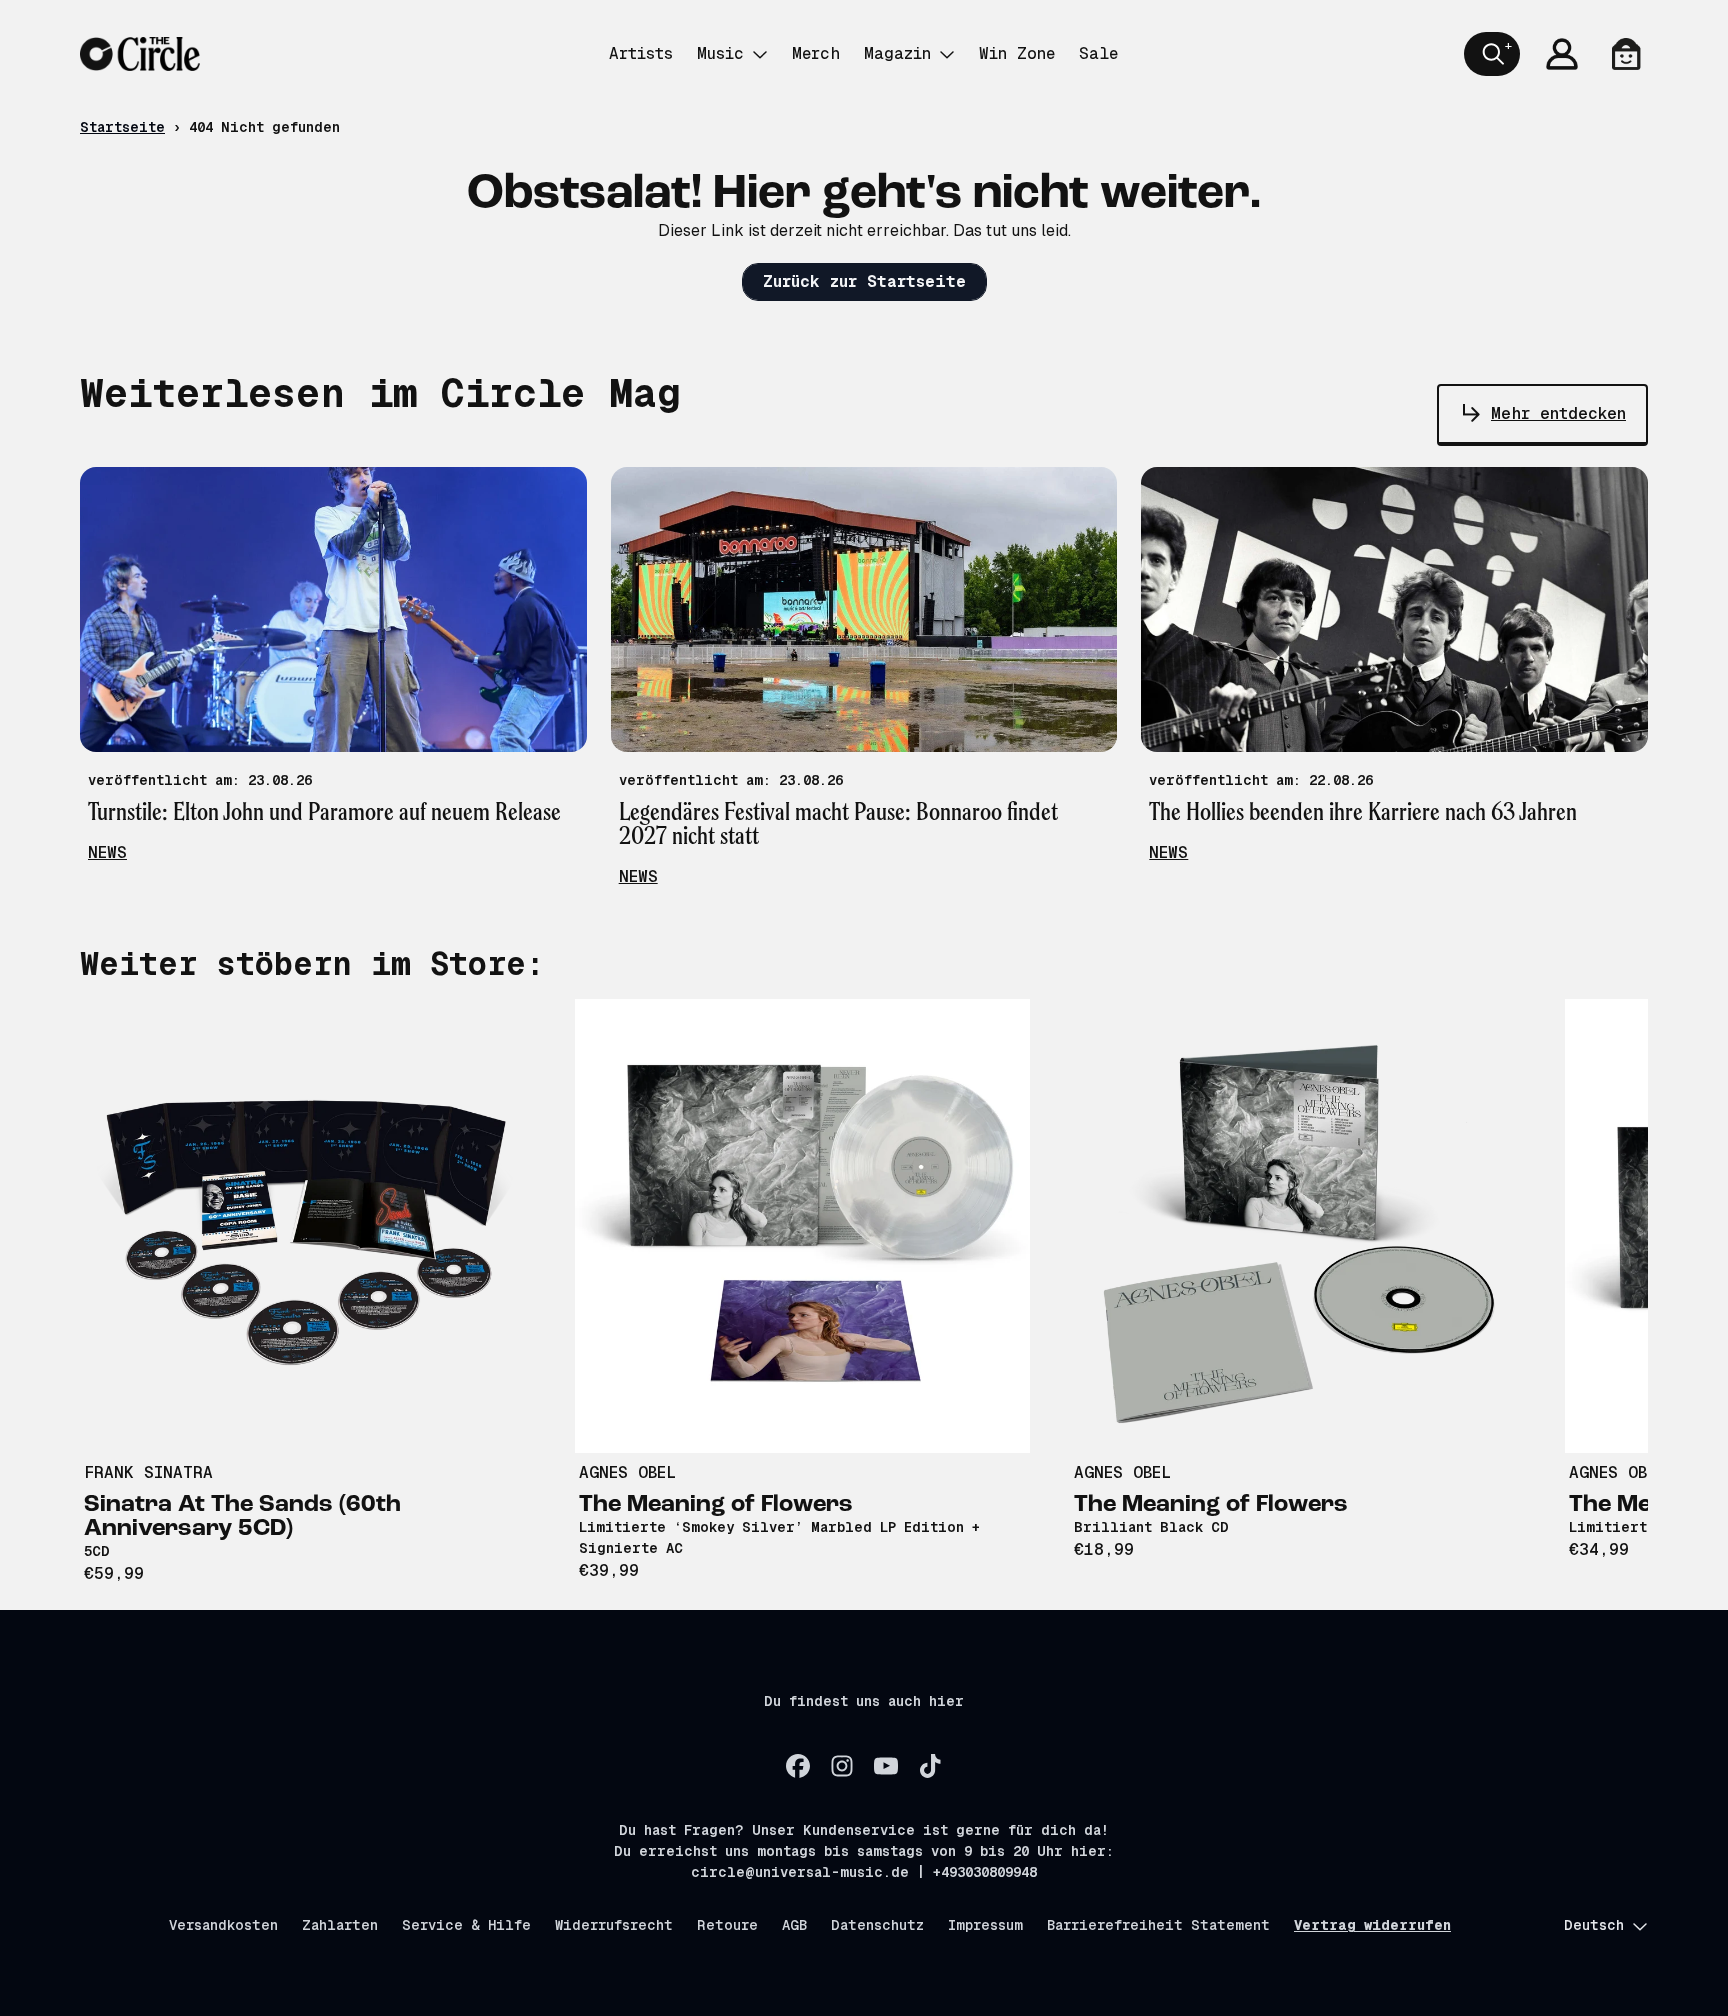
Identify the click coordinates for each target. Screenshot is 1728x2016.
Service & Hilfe (466, 1925)
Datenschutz (877, 1925)
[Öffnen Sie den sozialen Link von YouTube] (886, 1766)
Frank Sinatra (148, 1472)
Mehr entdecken (1558, 413)
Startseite (122, 127)
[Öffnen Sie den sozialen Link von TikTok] (930, 1766)
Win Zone (1017, 53)
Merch (816, 53)
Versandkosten (223, 1925)
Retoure (727, 1925)
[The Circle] (140, 54)
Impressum (985, 1925)
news (107, 852)
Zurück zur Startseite (864, 281)
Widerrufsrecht (614, 1925)
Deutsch (1594, 1925)
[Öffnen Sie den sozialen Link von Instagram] (842, 1766)
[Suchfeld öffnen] (1492, 54)
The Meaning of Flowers (716, 1505)
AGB (794, 1925)
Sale (1098, 53)
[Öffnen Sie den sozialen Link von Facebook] (798, 1766)
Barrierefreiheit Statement (1158, 1925)
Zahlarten (340, 1925)
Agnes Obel (627, 1472)
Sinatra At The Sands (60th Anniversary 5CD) (242, 1517)
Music (720, 53)
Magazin (897, 53)
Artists (641, 53)
